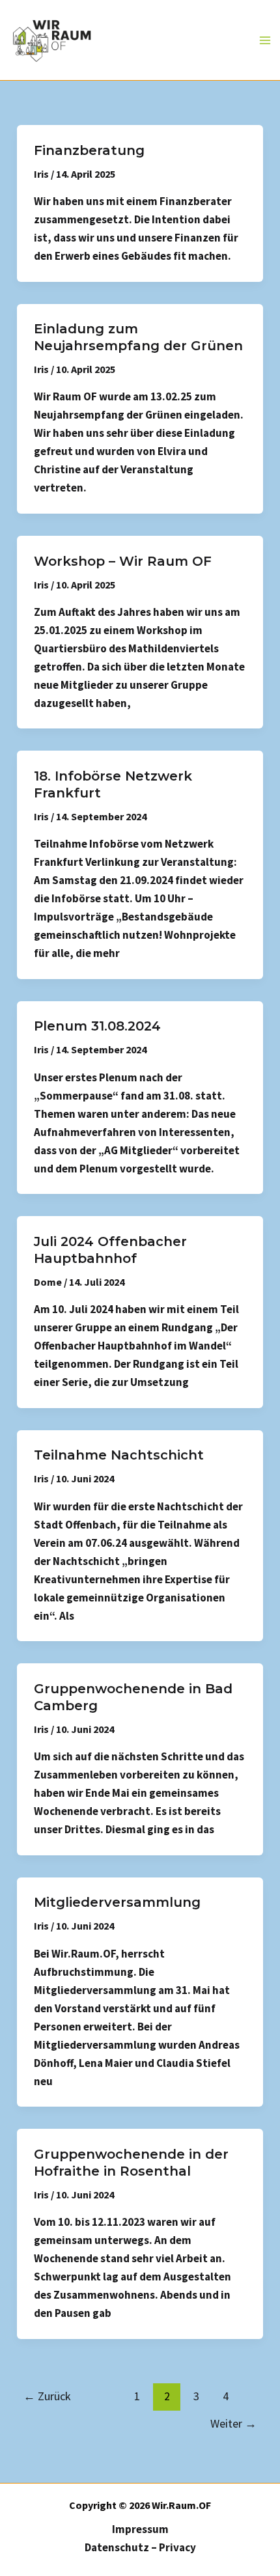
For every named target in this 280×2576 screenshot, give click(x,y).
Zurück (47, 2396)
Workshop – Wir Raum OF (123, 561)
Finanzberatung (89, 150)
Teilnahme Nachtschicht (119, 1455)
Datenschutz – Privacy (140, 2547)
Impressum (140, 2529)
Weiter (233, 2423)
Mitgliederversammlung (117, 1902)
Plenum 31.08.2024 (97, 1026)
